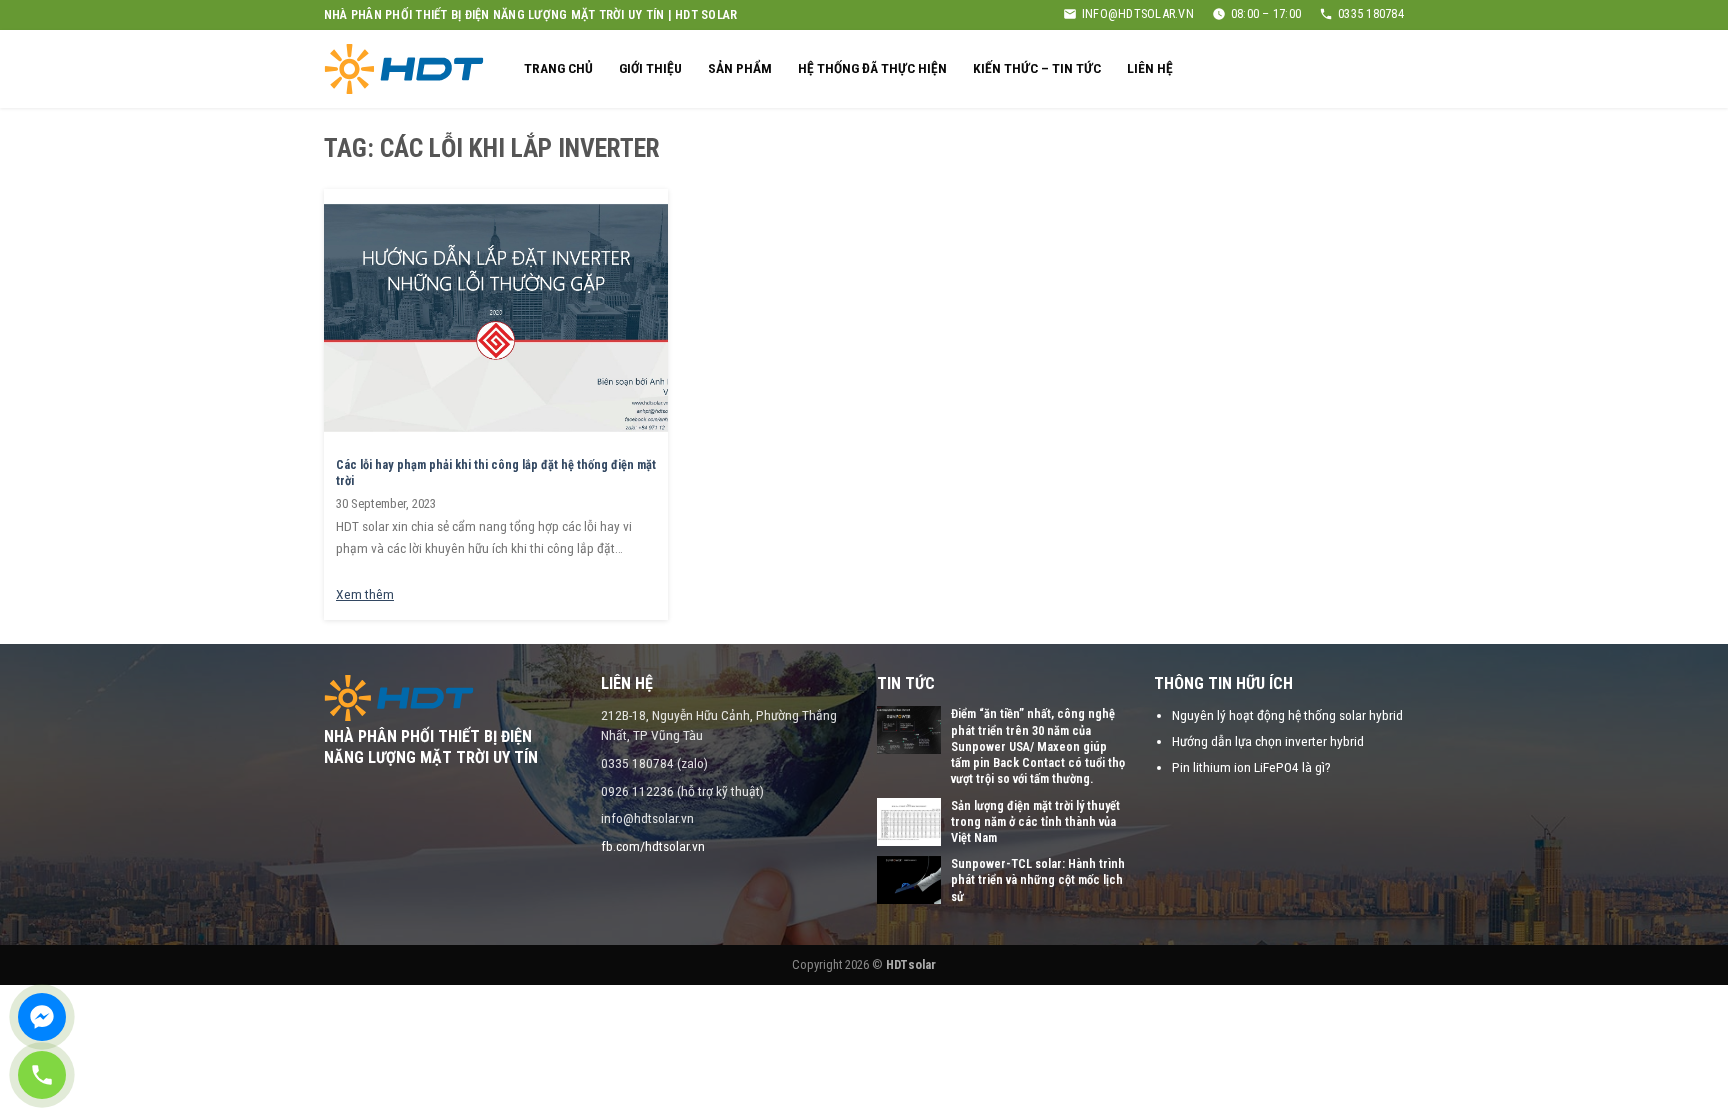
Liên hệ (1150, 68)
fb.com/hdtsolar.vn (653, 846)
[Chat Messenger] (42, 1017)
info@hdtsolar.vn (1138, 13)
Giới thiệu (650, 68)
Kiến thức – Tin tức (1037, 68)
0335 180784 (1371, 13)
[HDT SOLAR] (404, 68)
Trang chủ (558, 68)
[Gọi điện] (42, 1075)
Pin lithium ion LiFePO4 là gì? (1251, 767)
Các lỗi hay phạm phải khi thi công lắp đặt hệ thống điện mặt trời (496, 472)
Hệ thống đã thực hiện (872, 68)
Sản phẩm (740, 68)
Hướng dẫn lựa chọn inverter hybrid (1268, 741)
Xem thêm (365, 594)
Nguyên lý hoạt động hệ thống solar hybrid (1287, 715)
